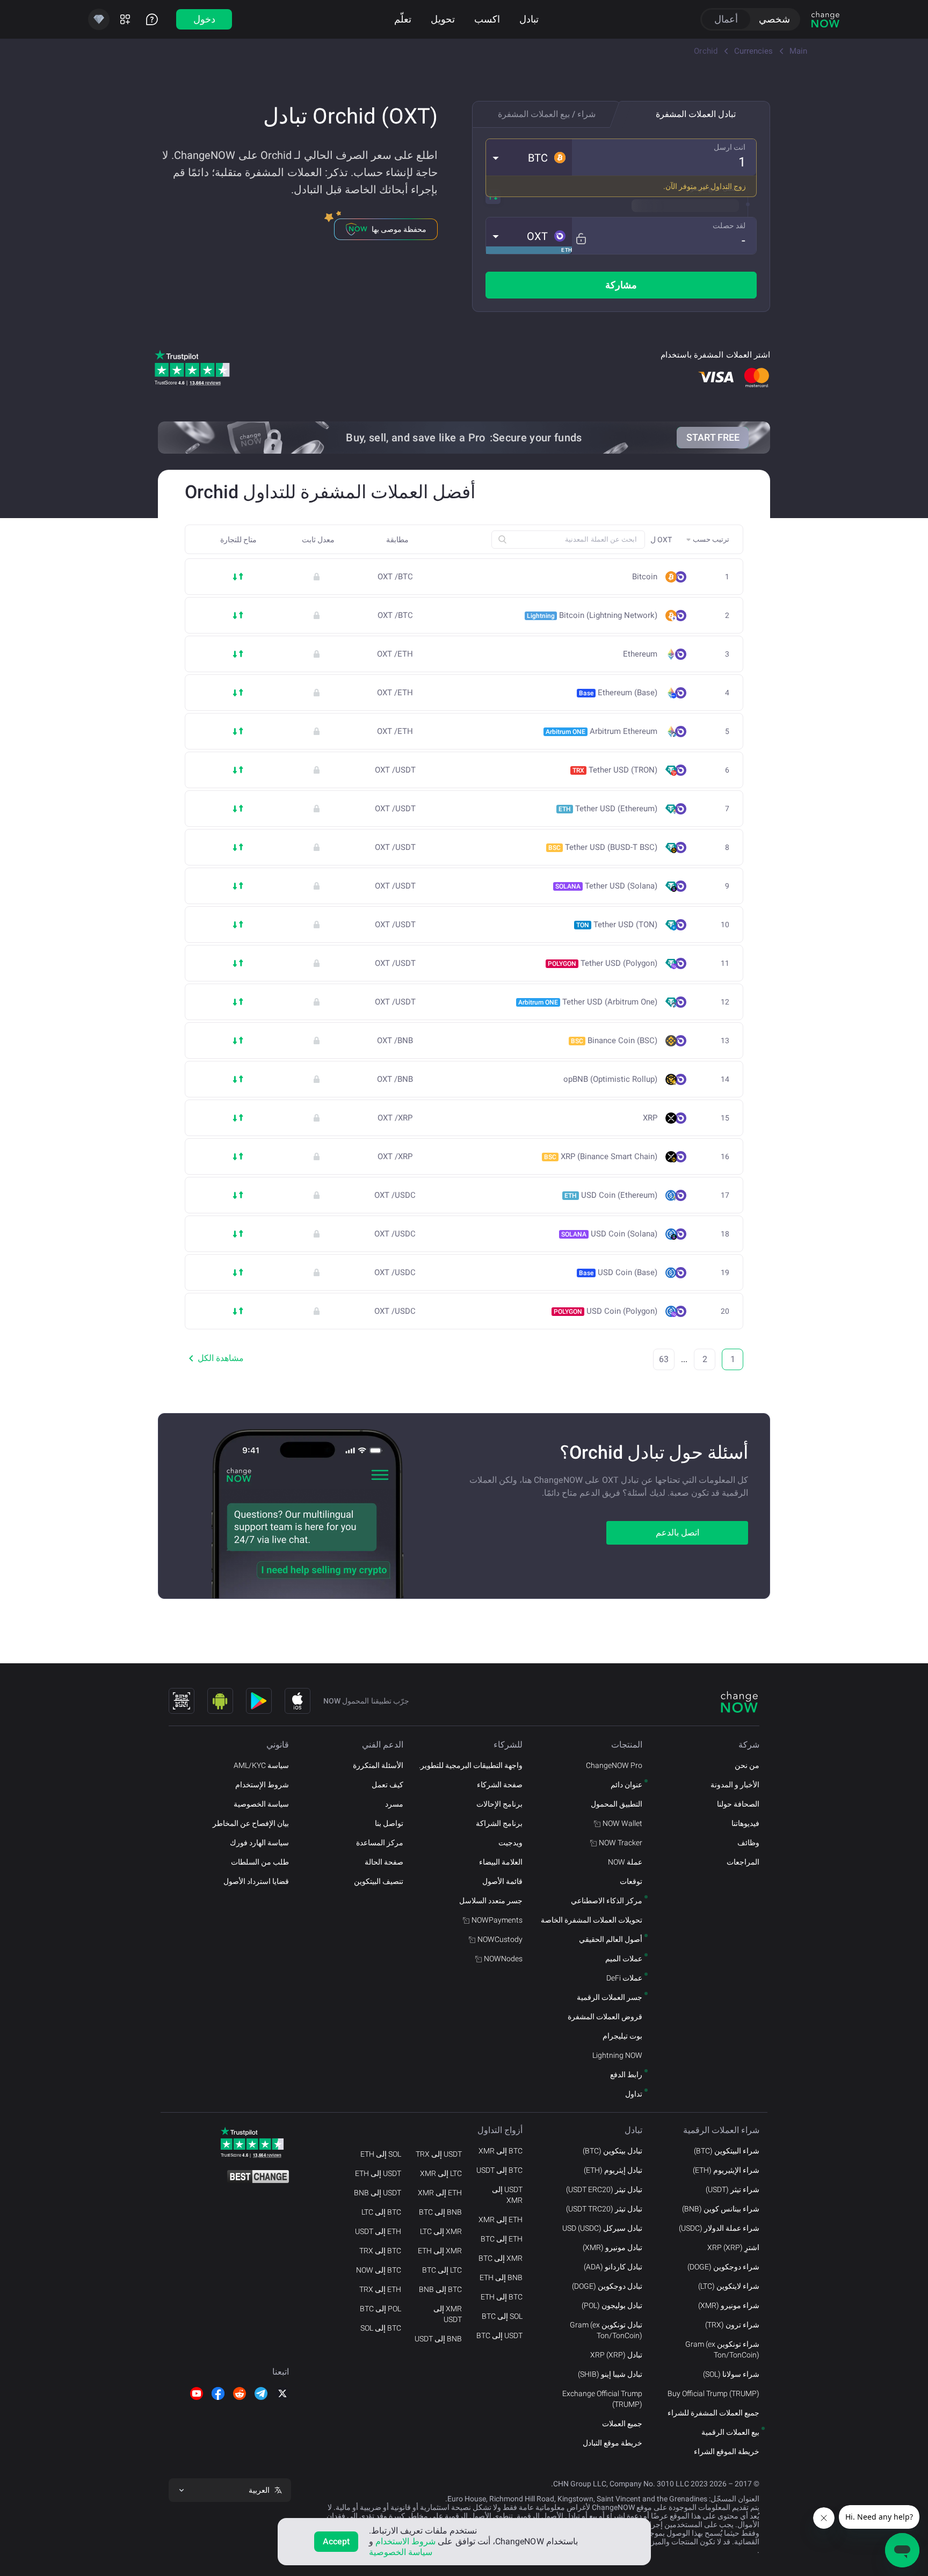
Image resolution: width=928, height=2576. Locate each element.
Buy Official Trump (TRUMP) (713, 2393)
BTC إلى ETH (502, 2297)
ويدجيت (510, 1843)
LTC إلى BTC (442, 2270)
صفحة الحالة (384, 1862)
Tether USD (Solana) (606, 886)
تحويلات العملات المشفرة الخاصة (592, 1920)
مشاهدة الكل (221, 1358)
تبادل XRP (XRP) (616, 2355)
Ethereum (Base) (618, 693)
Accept (336, 2541)
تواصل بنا (389, 1823)
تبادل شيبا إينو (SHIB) (610, 2374)
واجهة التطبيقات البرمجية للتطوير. (471, 1765)
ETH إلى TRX (380, 2289)
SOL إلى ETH (381, 2154)
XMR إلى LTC (441, 2231)
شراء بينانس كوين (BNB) (721, 2209)
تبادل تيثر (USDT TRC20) (604, 2209)
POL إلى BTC (380, 2309)
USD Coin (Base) (618, 1272)
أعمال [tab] (726, 19)
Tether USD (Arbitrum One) (588, 1002)
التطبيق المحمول (617, 1804)
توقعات (631, 1881)
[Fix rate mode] (581, 239)
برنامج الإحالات (499, 1804)
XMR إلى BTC (501, 2258)
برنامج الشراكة (499, 1823)
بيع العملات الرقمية (730, 2432)
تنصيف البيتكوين (379, 1881)
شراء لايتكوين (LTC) (729, 2286)
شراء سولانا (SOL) (731, 2374)
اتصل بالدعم (677, 1533)
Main (798, 51)
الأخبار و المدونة (735, 1785)
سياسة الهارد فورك (259, 1843)
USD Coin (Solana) (609, 1234)
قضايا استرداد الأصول (256, 1881)
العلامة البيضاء (501, 1862)
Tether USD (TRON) (615, 770)
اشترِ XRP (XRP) (733, 2247)
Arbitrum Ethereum (601, 731)
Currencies (753, 51)
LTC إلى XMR (441, 2173)
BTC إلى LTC (381, 2212)
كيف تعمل (387, 1785)
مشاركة (621, 285)
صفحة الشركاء (500, 1785)
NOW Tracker (621, 1843)
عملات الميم (624, 1959)
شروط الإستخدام (262, 1785)
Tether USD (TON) (617, 925)
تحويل (443, 19)
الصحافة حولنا (738, 1804)
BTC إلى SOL (381, 2328)
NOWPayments (497, 1920)
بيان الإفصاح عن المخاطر (251, 1823)
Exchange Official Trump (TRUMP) (602, 2399)
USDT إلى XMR (507, 2195)
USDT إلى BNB (378, 2193)
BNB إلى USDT (438, 2339)
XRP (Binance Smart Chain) (601, 1156)
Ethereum (640, 654)
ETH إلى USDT (378, 2231)
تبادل (529, 19)
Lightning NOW (617, 2055)
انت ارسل (730, 147)
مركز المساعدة (380, 1843)
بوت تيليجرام (622, 2036)
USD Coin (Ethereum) (611, 1195)
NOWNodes (503, 1959)
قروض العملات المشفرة (605, 2017)
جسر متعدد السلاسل (491, 1901)
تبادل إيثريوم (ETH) (613, 2170)
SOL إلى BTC (502, 2316)
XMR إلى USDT (448, 2314)
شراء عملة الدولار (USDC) (719, 2228)
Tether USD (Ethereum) (608, 809)
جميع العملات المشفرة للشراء (713, 2413)
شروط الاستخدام (405, 2541)
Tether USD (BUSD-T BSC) (603, 847)
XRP (650, 1118)
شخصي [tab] (774, 19)
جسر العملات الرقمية (610, 1997)
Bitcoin (645, 577)
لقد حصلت (729, 225)
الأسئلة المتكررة (378, 1765)
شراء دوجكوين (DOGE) (723, 2267)
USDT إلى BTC (499, 2335)
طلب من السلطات (260, 1862)
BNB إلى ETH (501, 2277)
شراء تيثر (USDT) (733, 2189)
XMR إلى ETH (440, 2251)
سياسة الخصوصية (261, 1804)
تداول (634, 2094)
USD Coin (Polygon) (606, 1311)
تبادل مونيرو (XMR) (612, 2247)
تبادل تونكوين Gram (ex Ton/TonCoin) (606, 2330)
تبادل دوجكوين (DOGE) (607, 2286)
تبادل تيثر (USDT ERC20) (604, 2189)
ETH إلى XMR (501, 2220)
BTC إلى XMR (501, 2151)
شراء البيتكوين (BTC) (727, 2151)
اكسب (487, 19)
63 (664, 1359)
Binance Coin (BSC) (614, 1040)
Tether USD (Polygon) (603, 963)
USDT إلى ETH (378, 2173)
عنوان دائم (626, 1785)
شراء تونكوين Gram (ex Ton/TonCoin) (722, 2349)
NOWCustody (500, 1939)
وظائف (748, 1843)
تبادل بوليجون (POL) (612, 2305)
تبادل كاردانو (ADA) (613, 2267)
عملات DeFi (624, 1978)
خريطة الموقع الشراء (727, 2451)
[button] (529, 157)
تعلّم (403, 19)
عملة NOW (625, 1862)
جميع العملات (622, 2424)
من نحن (747, 1765)
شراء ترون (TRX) (732, 2325)
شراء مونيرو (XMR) (729, 2305)
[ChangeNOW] (825, 19)
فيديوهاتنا (745, 1823)
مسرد (394, 1804)
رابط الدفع (626, 2075)
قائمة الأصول (502, 1881)
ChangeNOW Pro (614, 1765)
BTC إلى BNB (440, 2289)
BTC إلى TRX (380, 2251)
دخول (204, 19)
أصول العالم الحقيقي (611, 1939)
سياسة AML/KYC (261, 1765)
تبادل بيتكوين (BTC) (612, 2151)
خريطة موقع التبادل (612, 2443)
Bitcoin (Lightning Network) (592, 615)
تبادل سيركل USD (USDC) (602, 2228)
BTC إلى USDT (499, 2170)
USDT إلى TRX (439, 2154)
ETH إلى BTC (502, 2239)
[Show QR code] (182, 1701)
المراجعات (743, 1862)
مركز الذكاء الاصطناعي (607, 1901)
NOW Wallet (622, 1823)
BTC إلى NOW (379, 2270)
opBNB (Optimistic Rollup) (610, 1079)
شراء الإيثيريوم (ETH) (726, 2170)
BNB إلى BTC (440, 2212)
